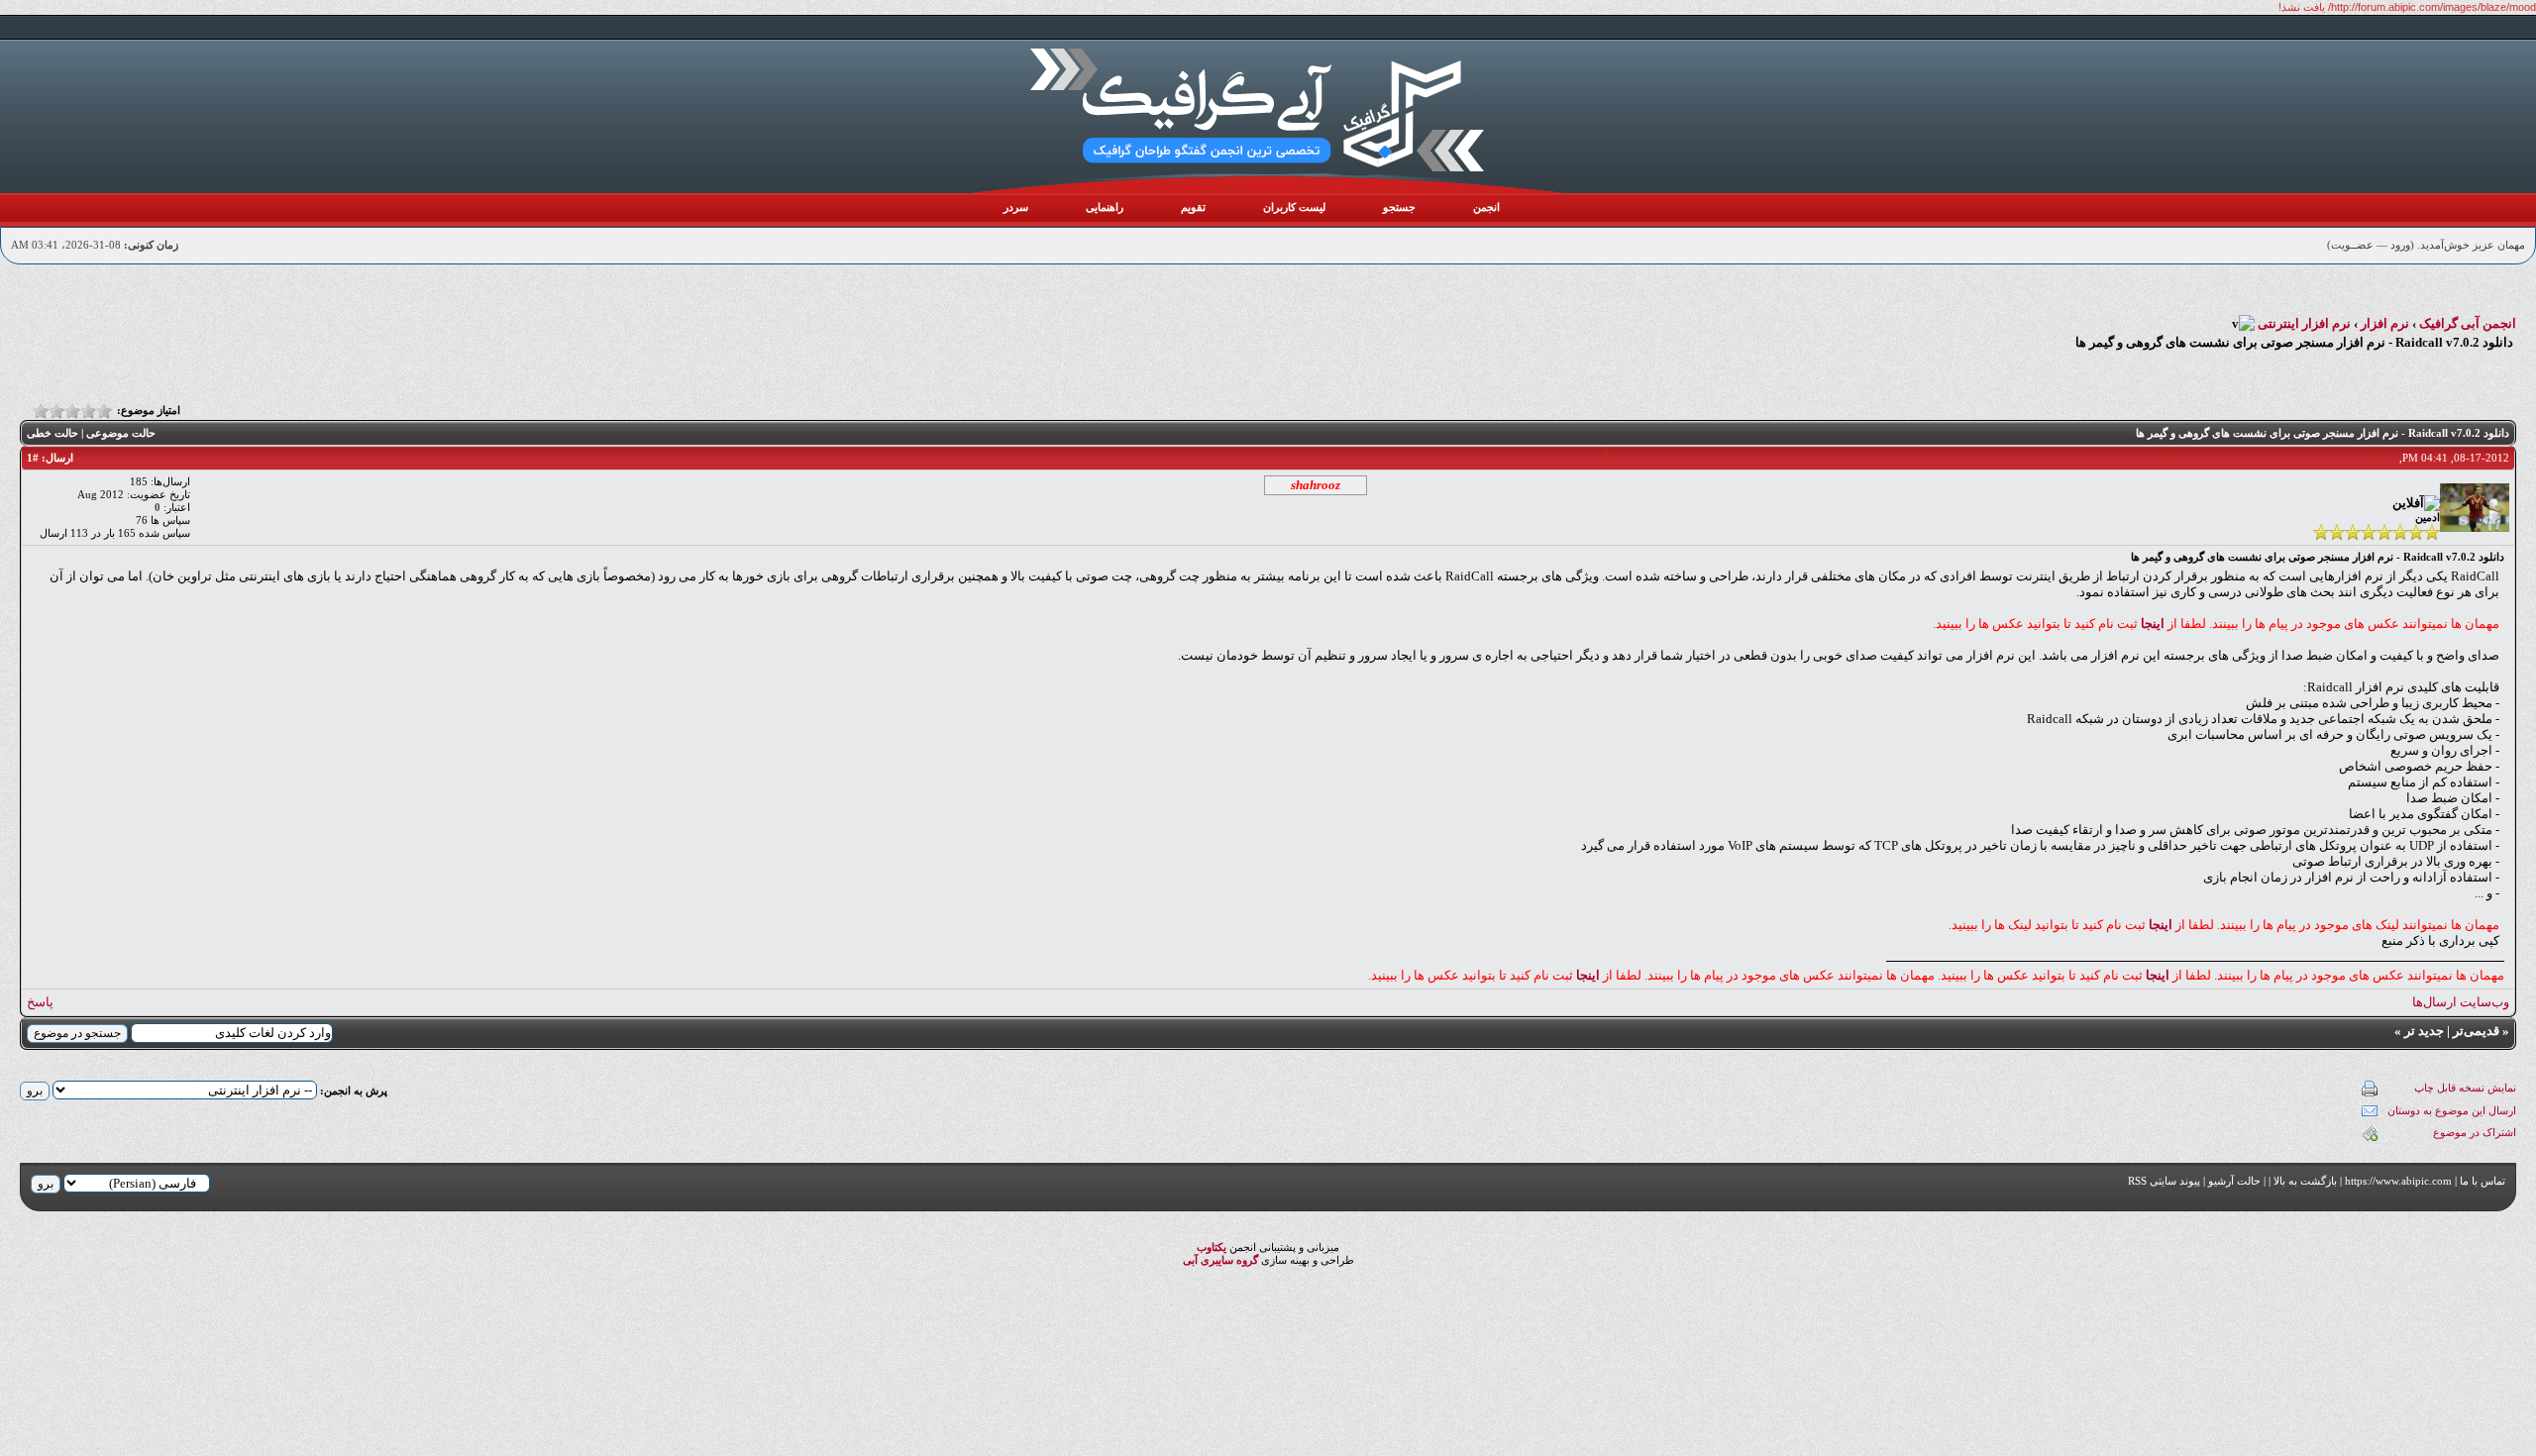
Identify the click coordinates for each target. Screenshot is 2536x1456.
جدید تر (2424, 1031)
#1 (33, 458)
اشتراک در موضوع (2475, 1132)
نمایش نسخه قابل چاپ (2465, 1088)
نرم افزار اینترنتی (2304, 323)
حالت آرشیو (2234, 1181)
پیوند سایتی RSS (2164, 1181)
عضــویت (2352, 245)
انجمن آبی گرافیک (2468, 323)
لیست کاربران (1294, 207)
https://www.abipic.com (2398, 1181)
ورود (2400, 245)
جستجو (1399, 207)
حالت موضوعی (121, 433)
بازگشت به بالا (2305, 1181)
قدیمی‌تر (2476, 1031)
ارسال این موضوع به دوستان (2452, 1110)
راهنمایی (1105, 207)
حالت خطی (53, 433)
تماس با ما (2483, 1181)
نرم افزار (2385, 323)
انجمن (1486, 207)
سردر (1016, 207)
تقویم (1193, 207)
